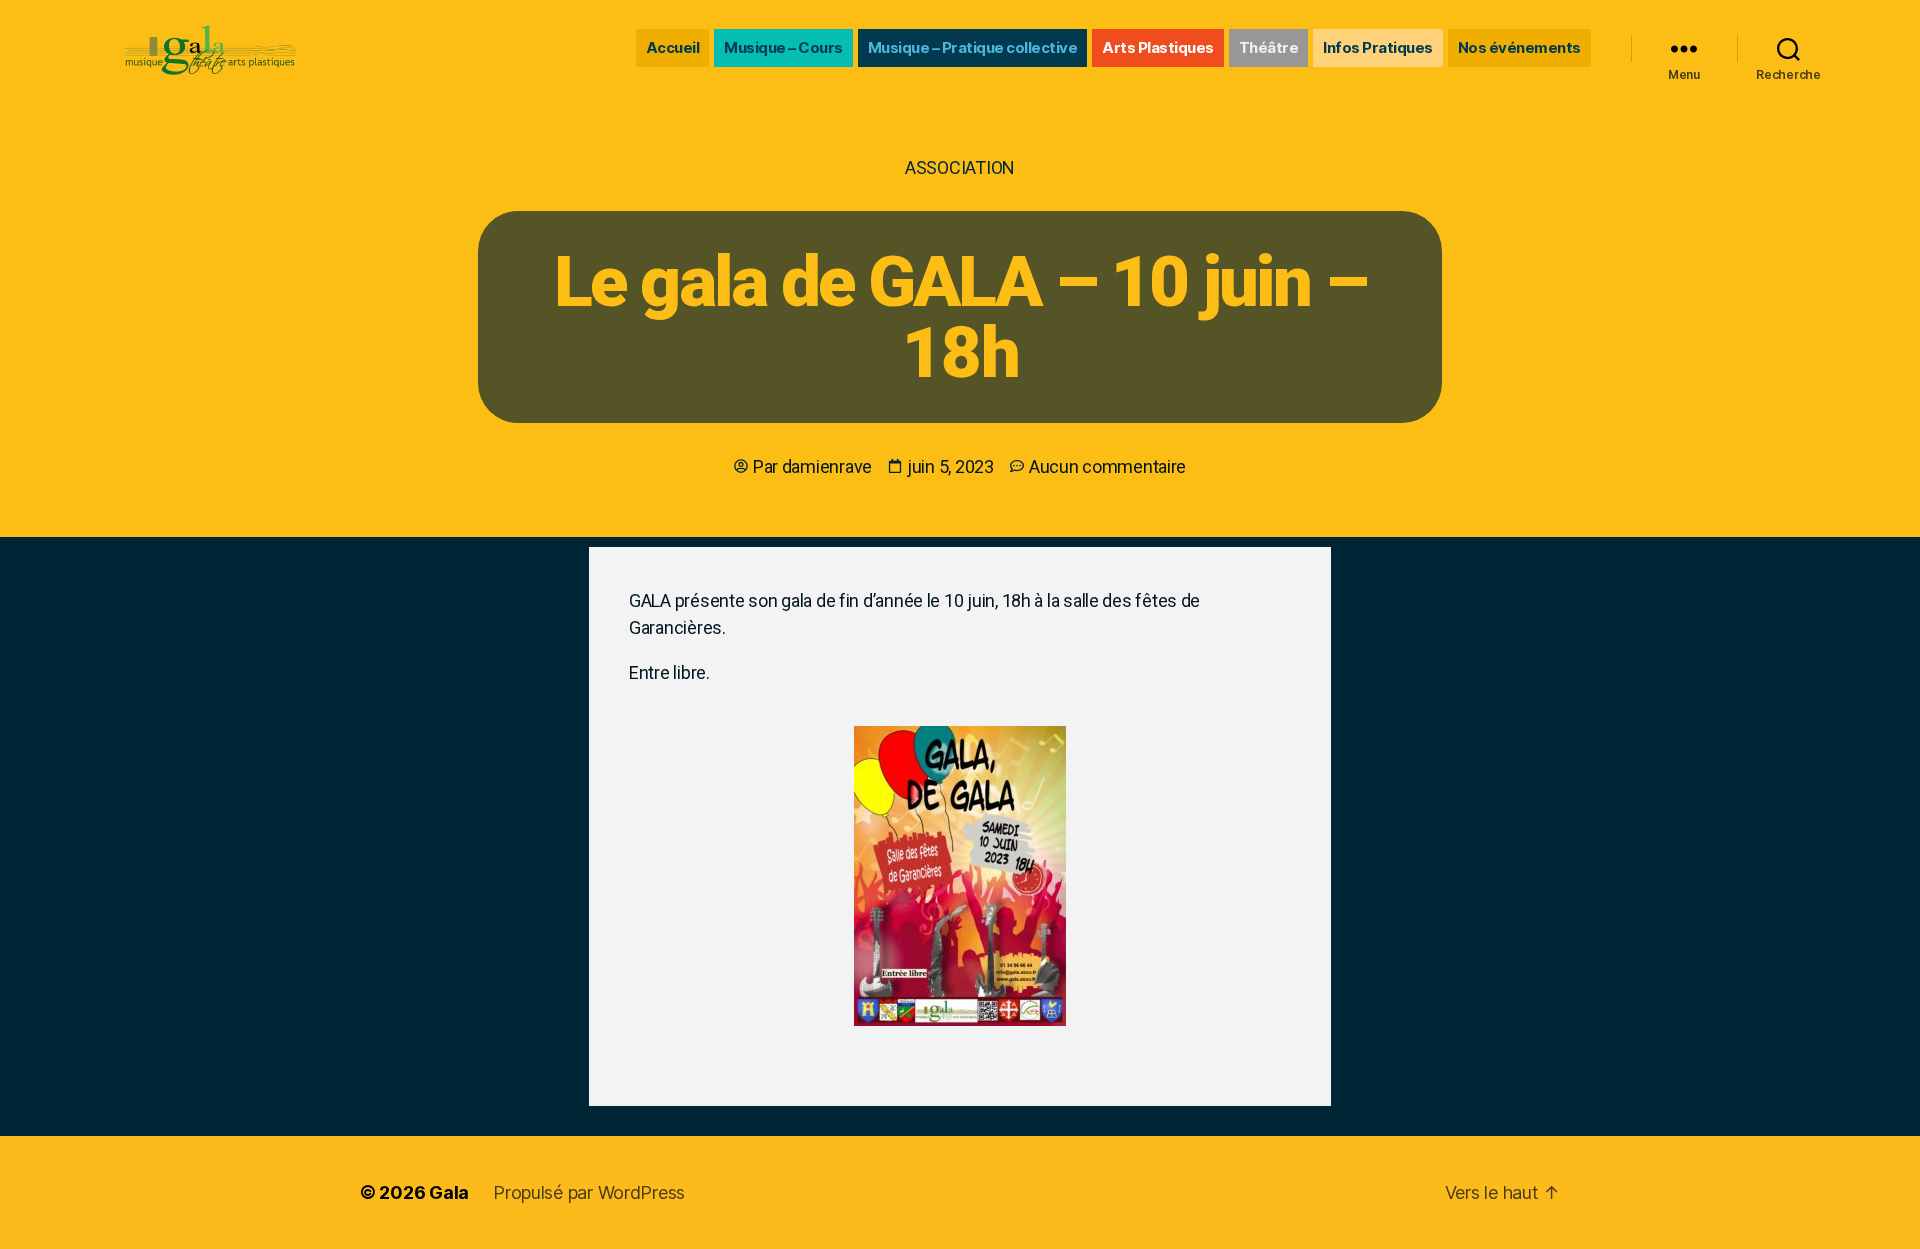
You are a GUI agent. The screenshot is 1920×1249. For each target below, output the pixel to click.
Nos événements (1519, 47)
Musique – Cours (783, 47)
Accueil (673, 47)
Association (960, 167)
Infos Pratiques (1378, 47)
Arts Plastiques (1158, 47)
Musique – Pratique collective (973, 47)
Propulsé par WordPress (589, 1192)
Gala (449, 1192)
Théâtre (1269, 47)
